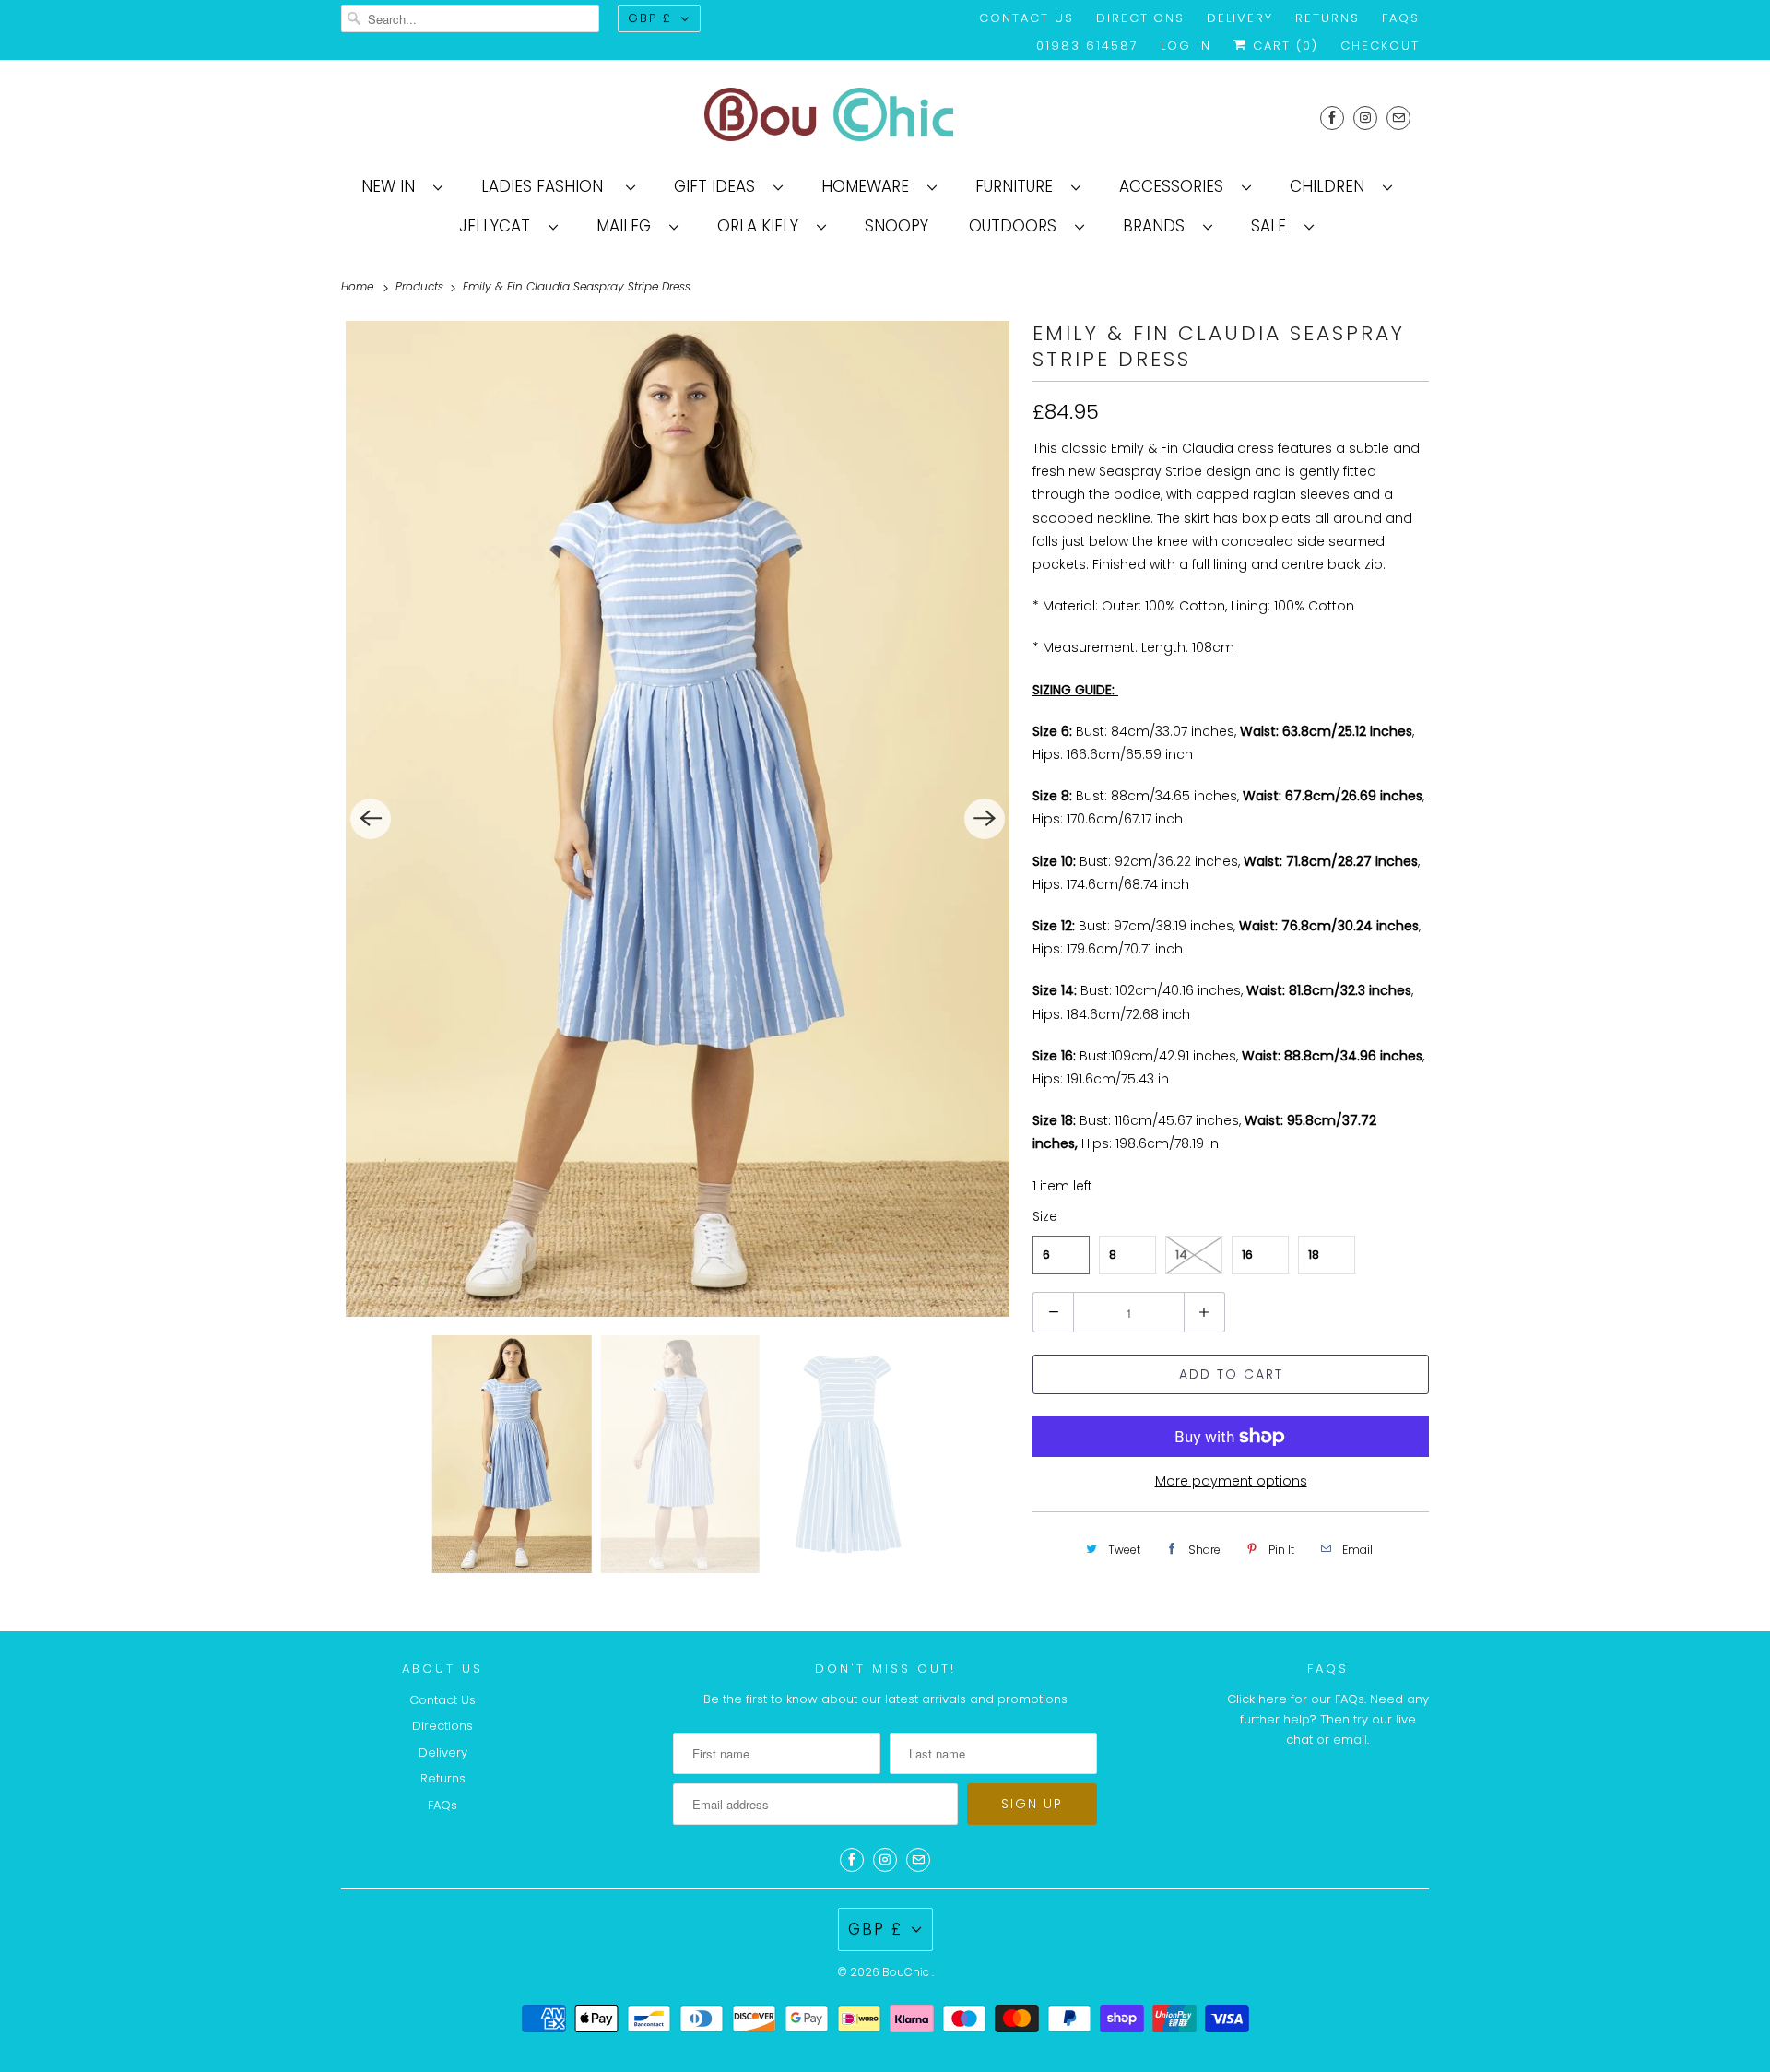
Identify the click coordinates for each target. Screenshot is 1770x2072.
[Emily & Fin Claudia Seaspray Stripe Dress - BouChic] (678, 819)
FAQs (1401, 18)
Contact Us (1027, 18)
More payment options (1231, 1481)
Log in (1186, 46)
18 (1314, 1255)
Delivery (1240, 18)
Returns (1327, 18)
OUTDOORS (1017, 226)
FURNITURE (1019, 186)
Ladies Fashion (549, 186)
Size (1045, 1216)
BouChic (907, 1972)
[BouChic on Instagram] (1365, 118)
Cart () (1283, 46)
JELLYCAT (499, 226)
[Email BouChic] (1398, 118)
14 (1181, 1255)
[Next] (985, 819)
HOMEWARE (870, 186)
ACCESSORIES (1176, 186)
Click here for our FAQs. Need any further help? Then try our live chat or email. (1328, 1719)
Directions (1140, 18)
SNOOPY (897, 226)
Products (421, 286)
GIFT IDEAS (719, 186)
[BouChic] (885, 118)
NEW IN (393, 186)
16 (1247, 1255)
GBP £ (650, 18)
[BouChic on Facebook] (1332, 118)
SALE (1273, 226)
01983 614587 (1087, 46)
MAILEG (628, 226)
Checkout (1380, 46)
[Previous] (371, 819)
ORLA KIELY (762, 226)
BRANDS (1158, 226)
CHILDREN (1332, 186)
